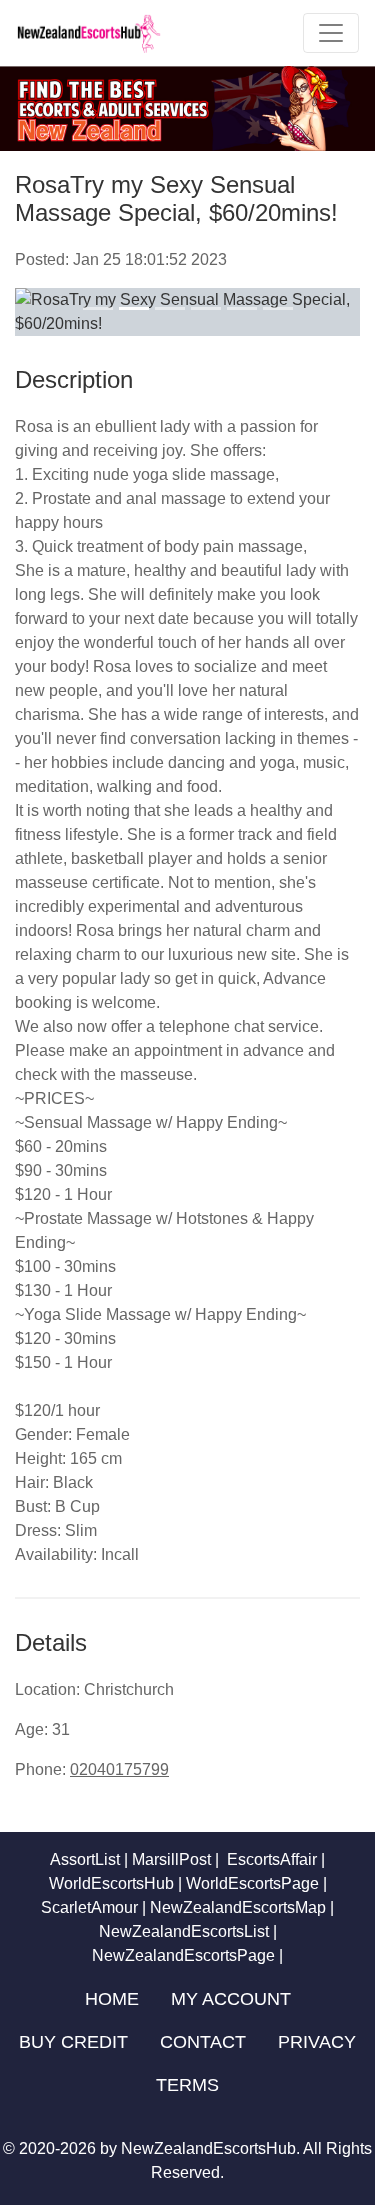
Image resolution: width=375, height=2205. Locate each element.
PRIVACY (317, 2042)
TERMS (187, 2085)
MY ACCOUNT (231, 1999)
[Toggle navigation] (331, 33)
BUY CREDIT (73, 2042)
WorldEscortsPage (252, 1883)
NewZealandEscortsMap (238, 1907)
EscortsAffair (270, 1859)
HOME (112, 1999)
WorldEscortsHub (111, 1883)
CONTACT (203, 2042)
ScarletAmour (89, 1907)
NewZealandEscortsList (184, 1931)
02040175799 (119, 1769)
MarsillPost (171, 1859)
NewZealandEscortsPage (183, 1955)
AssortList (85, 1859)
